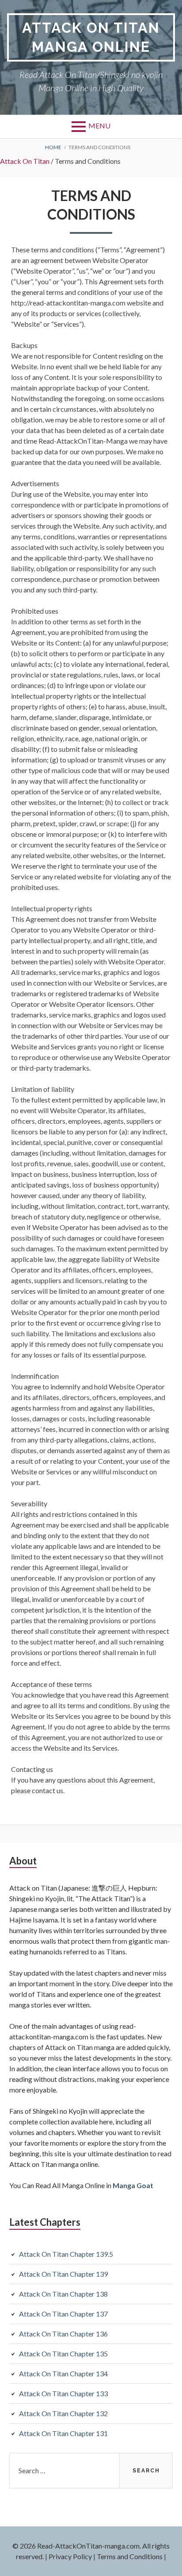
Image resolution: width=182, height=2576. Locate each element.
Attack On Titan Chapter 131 (63, 2433)
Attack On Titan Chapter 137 (63, 2314)
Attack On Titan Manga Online (91, 37)
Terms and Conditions (130, 2556)
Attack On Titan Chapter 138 (63, 2294)
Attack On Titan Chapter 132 (63, 2413)
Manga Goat (133, 2185)
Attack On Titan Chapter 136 (63, 2334)
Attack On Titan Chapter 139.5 (66, 2254)
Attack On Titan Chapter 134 (63, 2373)
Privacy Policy (70, 2556)
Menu (99, 126)
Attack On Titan (25, 161)
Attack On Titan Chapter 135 (63, 2354)
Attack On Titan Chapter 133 (63, 2393)
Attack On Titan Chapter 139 (63, 2274)
